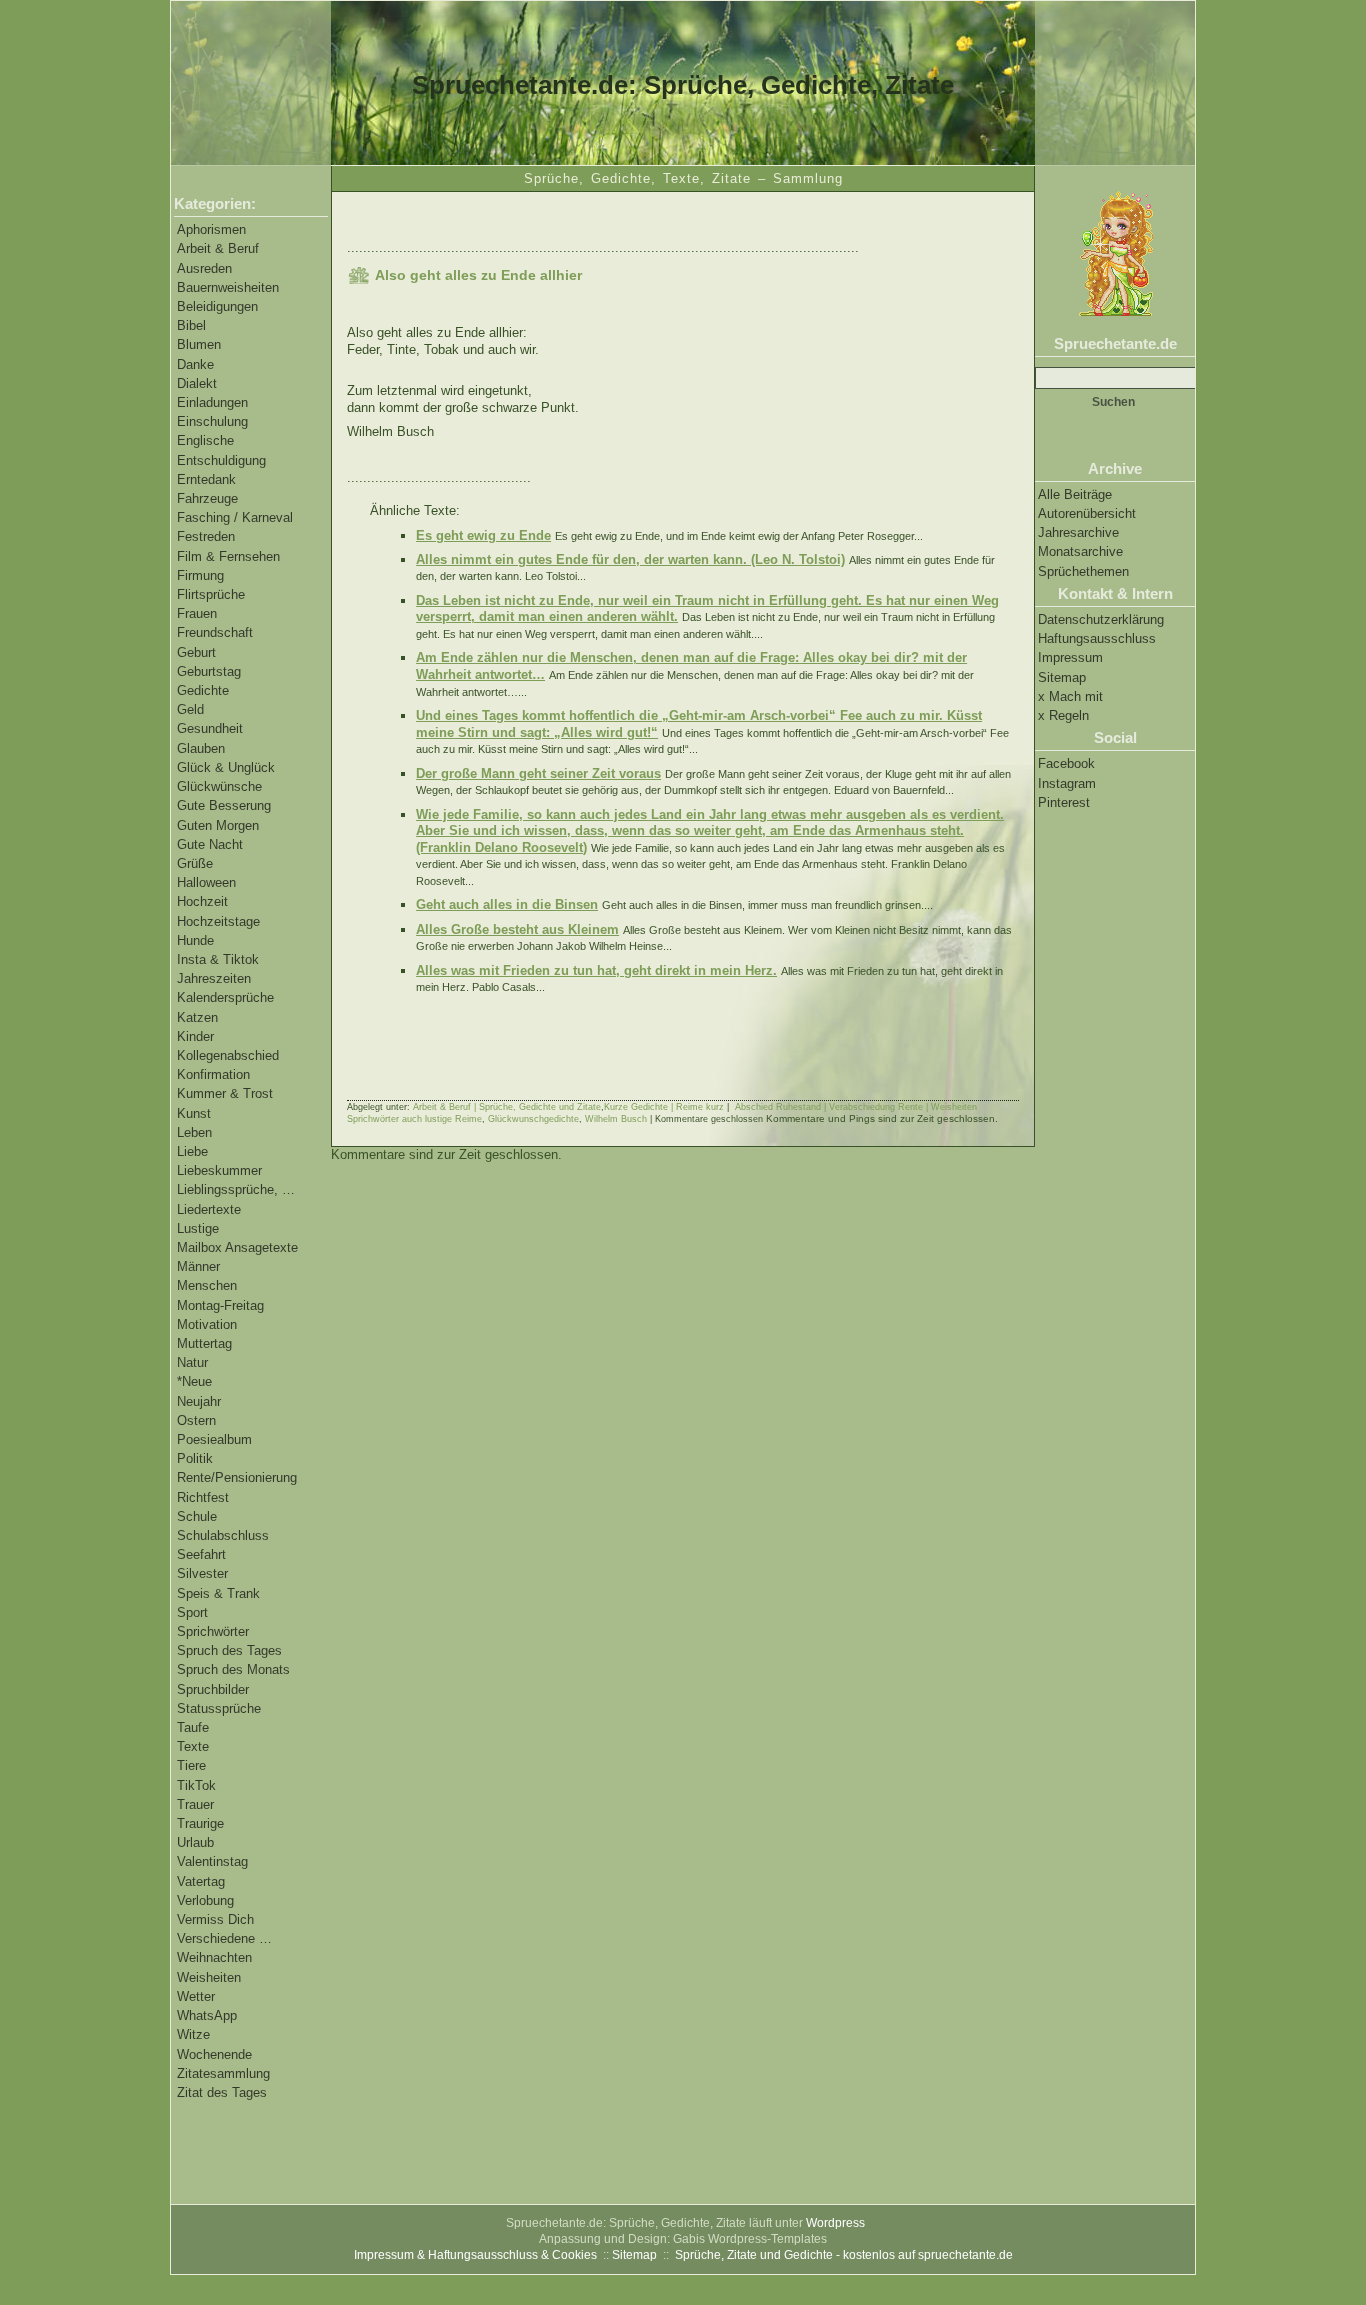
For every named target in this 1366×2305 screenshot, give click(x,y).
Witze (193, 2034)
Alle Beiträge (1075, 494)
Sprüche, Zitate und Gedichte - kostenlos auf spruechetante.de (844, 2255)
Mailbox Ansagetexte (237, 1247)
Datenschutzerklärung (1101, 619)
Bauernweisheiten (228, 287)
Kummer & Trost (225, 1093)
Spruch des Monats (233, 1669)
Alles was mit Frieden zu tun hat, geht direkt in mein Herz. (596, 970)
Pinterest (1064, 802)
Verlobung (205, 1900)
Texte (193, 1746)
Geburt (196, 652)
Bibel (191, 325)
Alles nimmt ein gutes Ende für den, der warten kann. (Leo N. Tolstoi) (630, 559)
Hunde (195, 940)
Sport (192, 1612)
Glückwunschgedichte (533, 1119)
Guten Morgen (218, 825)
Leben (194, 1132)
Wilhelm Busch (616, 1119)
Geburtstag (209, 671)
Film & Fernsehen (228, 556)
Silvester (202, 1573)
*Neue (194, 1381)
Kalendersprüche (225, 997)
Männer (198, 1266)
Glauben (201, 748)
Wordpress (835, 2223)
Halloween (206, 882)
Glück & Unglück (226, 767)
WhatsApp (207, 2015)
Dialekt (197, 383)
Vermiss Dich (215, 1919)
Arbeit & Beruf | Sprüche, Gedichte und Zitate (507, 1107)
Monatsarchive (1080, 551)
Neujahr (199, 1401)
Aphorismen (211, 229)
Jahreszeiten (214, 978)
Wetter (196, 1996)
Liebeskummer (219, 1170)
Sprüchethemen (1083, 571)
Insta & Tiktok (218, 959)
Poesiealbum (214, 1439)
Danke (195, 364)
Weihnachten (214, 1957)
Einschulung (212, 421)
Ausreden (204, 268)
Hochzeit (202, 901)
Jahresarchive (1078, 532)
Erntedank (206, 479)
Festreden (206, 536)
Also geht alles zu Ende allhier (478, 275)
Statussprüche (219, 1708)
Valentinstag (212, 1861)
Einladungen (212, 402)
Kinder (195, 1036)
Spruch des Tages (229, 1650)
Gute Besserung (224, 805)
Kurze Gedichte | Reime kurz (664, 1107)
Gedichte (203, 690)
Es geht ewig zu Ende (483, 535)
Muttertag (204, 1343)
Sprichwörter (213, 1631)
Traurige (200, 1823)
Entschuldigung (221, 460)
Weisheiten (209, 1977)
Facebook (1066, 763)
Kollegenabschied (228, 1055)
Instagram (1067, 783)
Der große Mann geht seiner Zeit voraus (538, 773)
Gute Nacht (210, 844)
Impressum (1070, 657)
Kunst (194, 1113)
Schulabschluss (223, 1535)
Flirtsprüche (211, 594)
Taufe (193, 1727)
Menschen (207, 1285)
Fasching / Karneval (235, 517)
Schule (197, 1516)
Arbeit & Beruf (218, 248)
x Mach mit (1070, 696)
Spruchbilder (213, 1689)
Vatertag (201, 1881)
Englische (205, 440)
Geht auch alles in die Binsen (507, 904)
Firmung (200, 575)
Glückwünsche (219, 786)
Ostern (196, 1420)
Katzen (197, 1017)
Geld (190, 709)
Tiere (191, 1765)
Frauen (197, 613)
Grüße (195, 863)
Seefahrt (201, 1554)
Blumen (199, 344)
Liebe (192, 1151)
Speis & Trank (218, 1593)
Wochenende (214, 2054)
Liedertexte (209, 1209)
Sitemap (1062, 677)
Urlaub (195, 1842)
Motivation (207, 1324)
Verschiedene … (224, 1938)
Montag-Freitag (220, 1305)
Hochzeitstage (218, 921)
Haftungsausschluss (1097, 638)
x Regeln (1063, 715)
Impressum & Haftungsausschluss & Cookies (475, 2255)
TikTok (196, 1785)
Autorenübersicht (1087, 513)
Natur (192, 1362)
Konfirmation (213, 1074)
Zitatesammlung (223, 2073)
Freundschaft (215, 632)
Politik (195, 1458)
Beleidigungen (217, 306)
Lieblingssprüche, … (236, 1189)
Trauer (195, 1804)
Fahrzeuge (207, 498)
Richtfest (203, 1497)
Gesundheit (210, 728)
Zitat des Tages (222, 2092)
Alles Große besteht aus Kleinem (517, 929)
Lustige (198, 1228)
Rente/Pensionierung (237, 1477)
